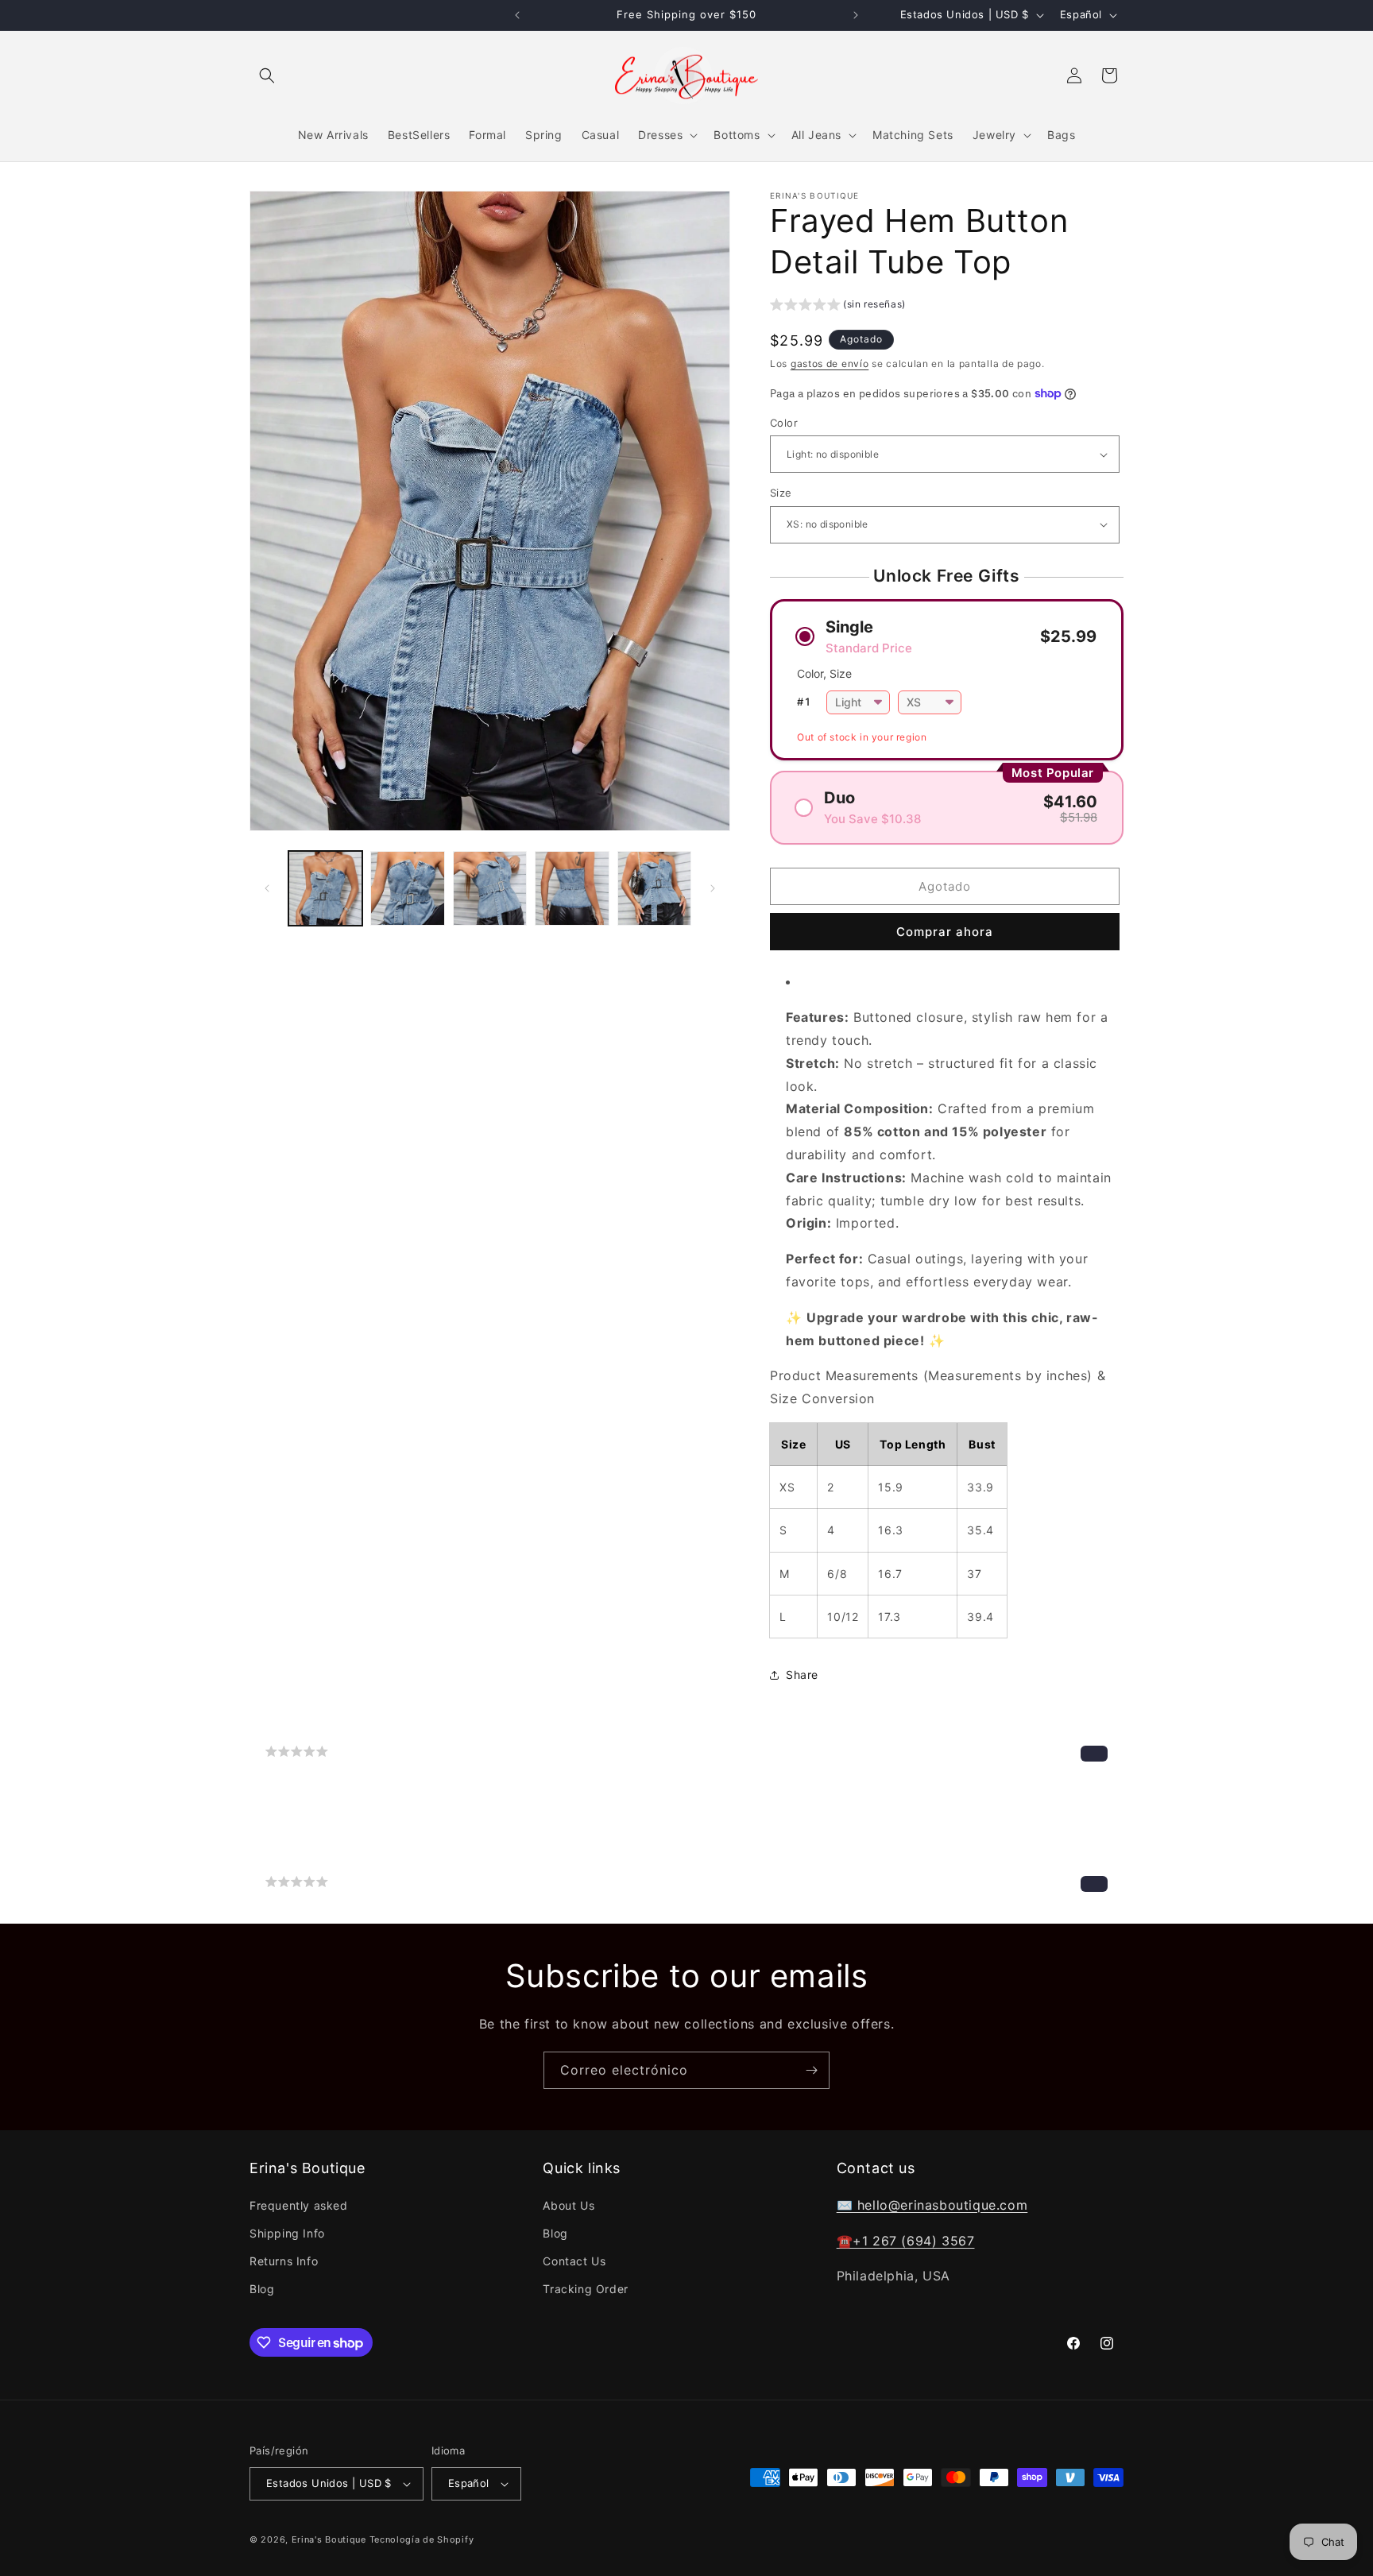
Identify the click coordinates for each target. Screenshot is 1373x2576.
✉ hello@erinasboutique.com (932, 2204)
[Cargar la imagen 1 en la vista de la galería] (325, 888)
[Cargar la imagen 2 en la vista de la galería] (407, 888)
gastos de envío (830, 364)
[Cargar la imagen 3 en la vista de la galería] (490, 888)
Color (784, 423)
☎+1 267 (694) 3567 (906, 2240)
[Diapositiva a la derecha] (713, 888)
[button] (267, 75)
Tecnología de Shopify (422, 2539)
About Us (569, 2205)
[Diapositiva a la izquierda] (267, 888)
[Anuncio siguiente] (856, 15)
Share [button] (802, 1675)
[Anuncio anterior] (517, 15)
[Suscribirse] (811, 2070)
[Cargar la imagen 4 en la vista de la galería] (572, 888)
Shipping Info (287, 2233)
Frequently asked (299, 2205)
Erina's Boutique (329, 2539)
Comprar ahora (945, 932)
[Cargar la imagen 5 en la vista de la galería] (654, 888)
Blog (262, 2289)
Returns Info (284, 2261)
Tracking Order (585, 2289)
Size (781, 493)
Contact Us (574, 2261)
